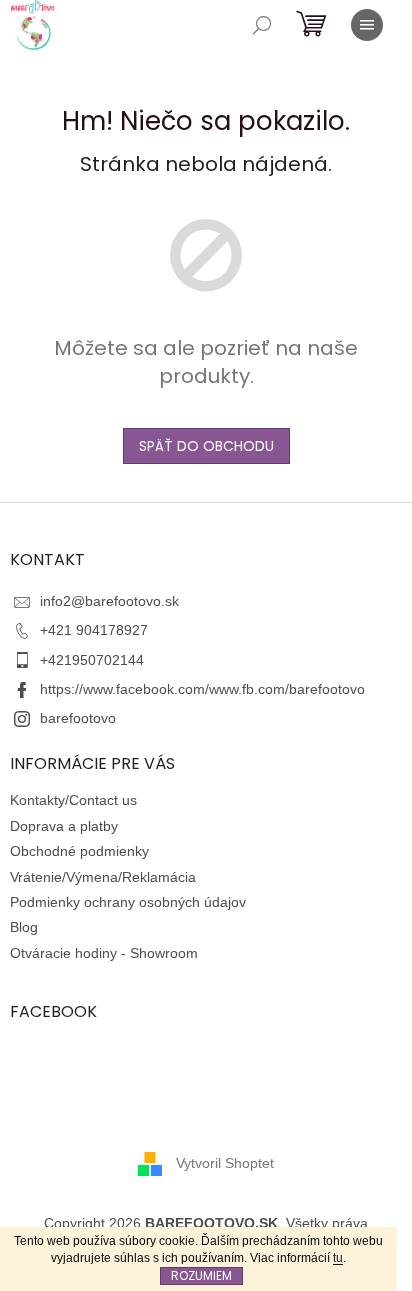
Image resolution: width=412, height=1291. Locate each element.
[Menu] (367, 25)
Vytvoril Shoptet (225, 1163)
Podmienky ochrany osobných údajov (128, 902)
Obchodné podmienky (79, 851)
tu (338, 1258)
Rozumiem (201, 1275)
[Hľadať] (262, 25)
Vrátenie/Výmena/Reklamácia (103, 877)
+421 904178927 (94, 630)
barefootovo (78, 718)
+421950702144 (92, 660)
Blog (24, 927)
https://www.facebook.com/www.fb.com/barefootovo (202, 689)
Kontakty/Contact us (73, 800)
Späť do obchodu (206, 446)
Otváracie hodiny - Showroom (104, 953)
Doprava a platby (64, 826)
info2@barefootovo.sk (109, 601)
